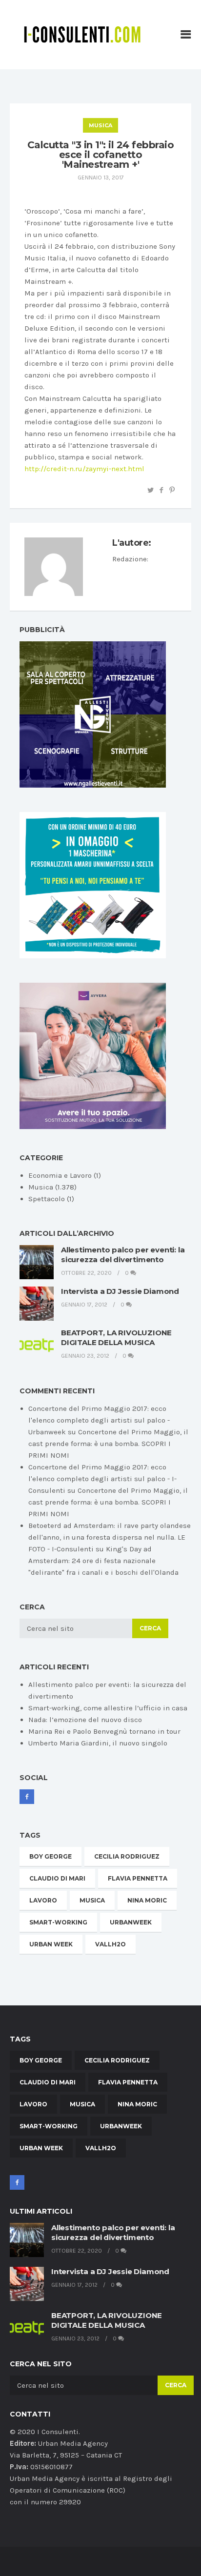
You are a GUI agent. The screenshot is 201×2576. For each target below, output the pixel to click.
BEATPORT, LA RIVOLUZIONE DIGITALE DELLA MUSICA (116, 1338)
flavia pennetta (138, 1878)
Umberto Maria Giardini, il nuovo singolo (98, 1743)
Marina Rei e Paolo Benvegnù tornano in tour (104, 1731)
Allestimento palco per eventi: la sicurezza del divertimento (123, 1255)
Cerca (150, 1628)
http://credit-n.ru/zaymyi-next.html (84, 469)
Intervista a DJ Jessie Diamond (120, 1291)
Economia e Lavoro (60, 1175)
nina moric (147, 1900)
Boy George (50, 1856)
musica (92, 1900)
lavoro (43, 1900)
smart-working (58, 1922)
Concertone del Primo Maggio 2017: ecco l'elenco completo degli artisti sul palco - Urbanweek (99, 1420)
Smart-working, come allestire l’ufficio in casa (108, 1708)
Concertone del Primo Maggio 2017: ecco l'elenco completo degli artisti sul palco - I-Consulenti (102, 1479)
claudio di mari (57, 1878)
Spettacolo (47, 1199)
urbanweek (131, 1922)
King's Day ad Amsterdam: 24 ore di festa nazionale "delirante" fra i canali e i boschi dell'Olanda (103, 1561)
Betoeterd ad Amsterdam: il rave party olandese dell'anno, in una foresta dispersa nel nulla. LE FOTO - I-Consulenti (110, 1537)
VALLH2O (111, 1944)
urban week (51, 1944)
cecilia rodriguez (127, 1856)
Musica (100, 125)
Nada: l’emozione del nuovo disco (85, 1720)
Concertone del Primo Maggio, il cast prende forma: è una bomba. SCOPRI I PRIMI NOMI (108, 1444)
